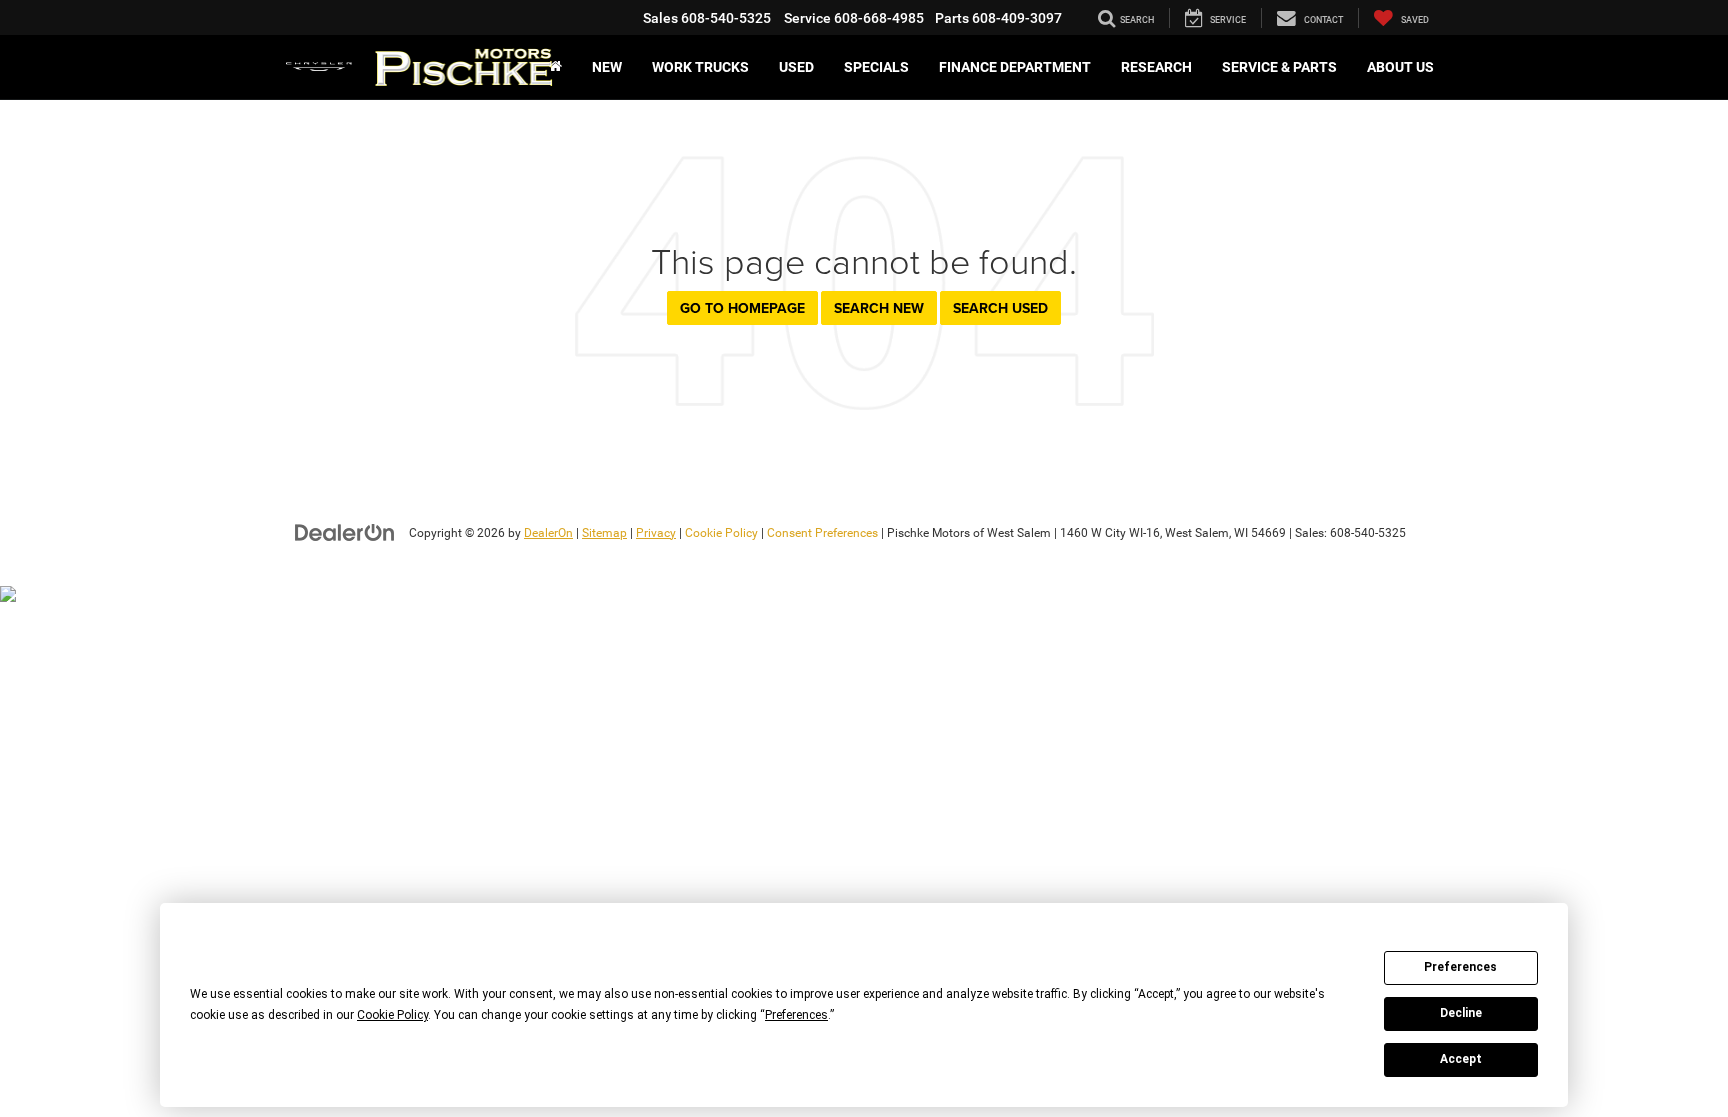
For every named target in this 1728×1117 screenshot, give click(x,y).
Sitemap (604, 533)
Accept (1461, 1059)
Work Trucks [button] (700, 67)
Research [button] (1156, 67)
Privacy (656, 533)
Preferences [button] (796, 1015)
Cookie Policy (721, 533)
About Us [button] (1400, 67)
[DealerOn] (345, 532)
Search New (879, 308)
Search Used (1000, 308)
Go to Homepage (742, 308)
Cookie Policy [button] (392, 1015)
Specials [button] (876, 67)
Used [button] (796, 67)
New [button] (607, 67)
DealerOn (548, 533)
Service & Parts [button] (1279, 67)
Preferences (1460, 967)
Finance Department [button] (1015, 67)
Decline (1461, 1013)
